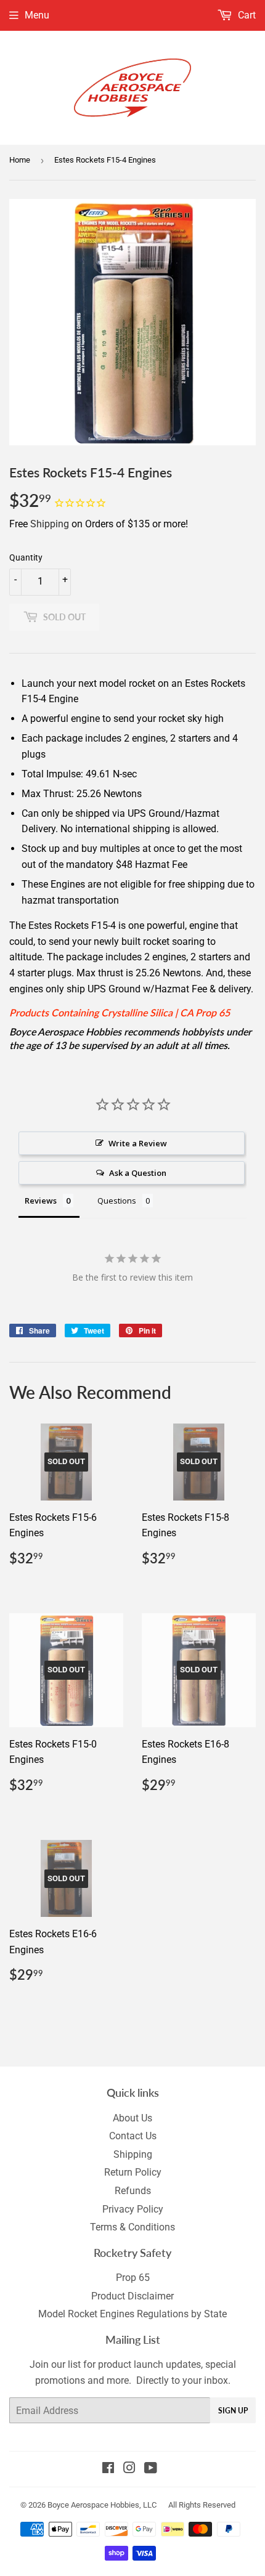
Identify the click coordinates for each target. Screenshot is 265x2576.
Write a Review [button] (138, 1143)
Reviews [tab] (41, 1201)
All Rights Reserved (202, 2505)
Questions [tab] (117, 1201)
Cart (246, 15)
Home (20, 160)
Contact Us (133, 2136)
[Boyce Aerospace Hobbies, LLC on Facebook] (108, 2469)
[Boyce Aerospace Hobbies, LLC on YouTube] (151, 2469)
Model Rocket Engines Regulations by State (132, 2314)
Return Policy (133, 2172)
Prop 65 (133, 2278)
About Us (132, 2118)
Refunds (133, 2191)
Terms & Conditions (132, 2227)
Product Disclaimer (132, 2296)
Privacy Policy (133, 2209)
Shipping (50, 524)
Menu (37, 15)
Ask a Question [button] (138, 1173)
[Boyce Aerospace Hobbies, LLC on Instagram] (129, 2469)
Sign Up (233, 2411)
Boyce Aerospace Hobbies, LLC (102, 2505)
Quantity (26, 557)
